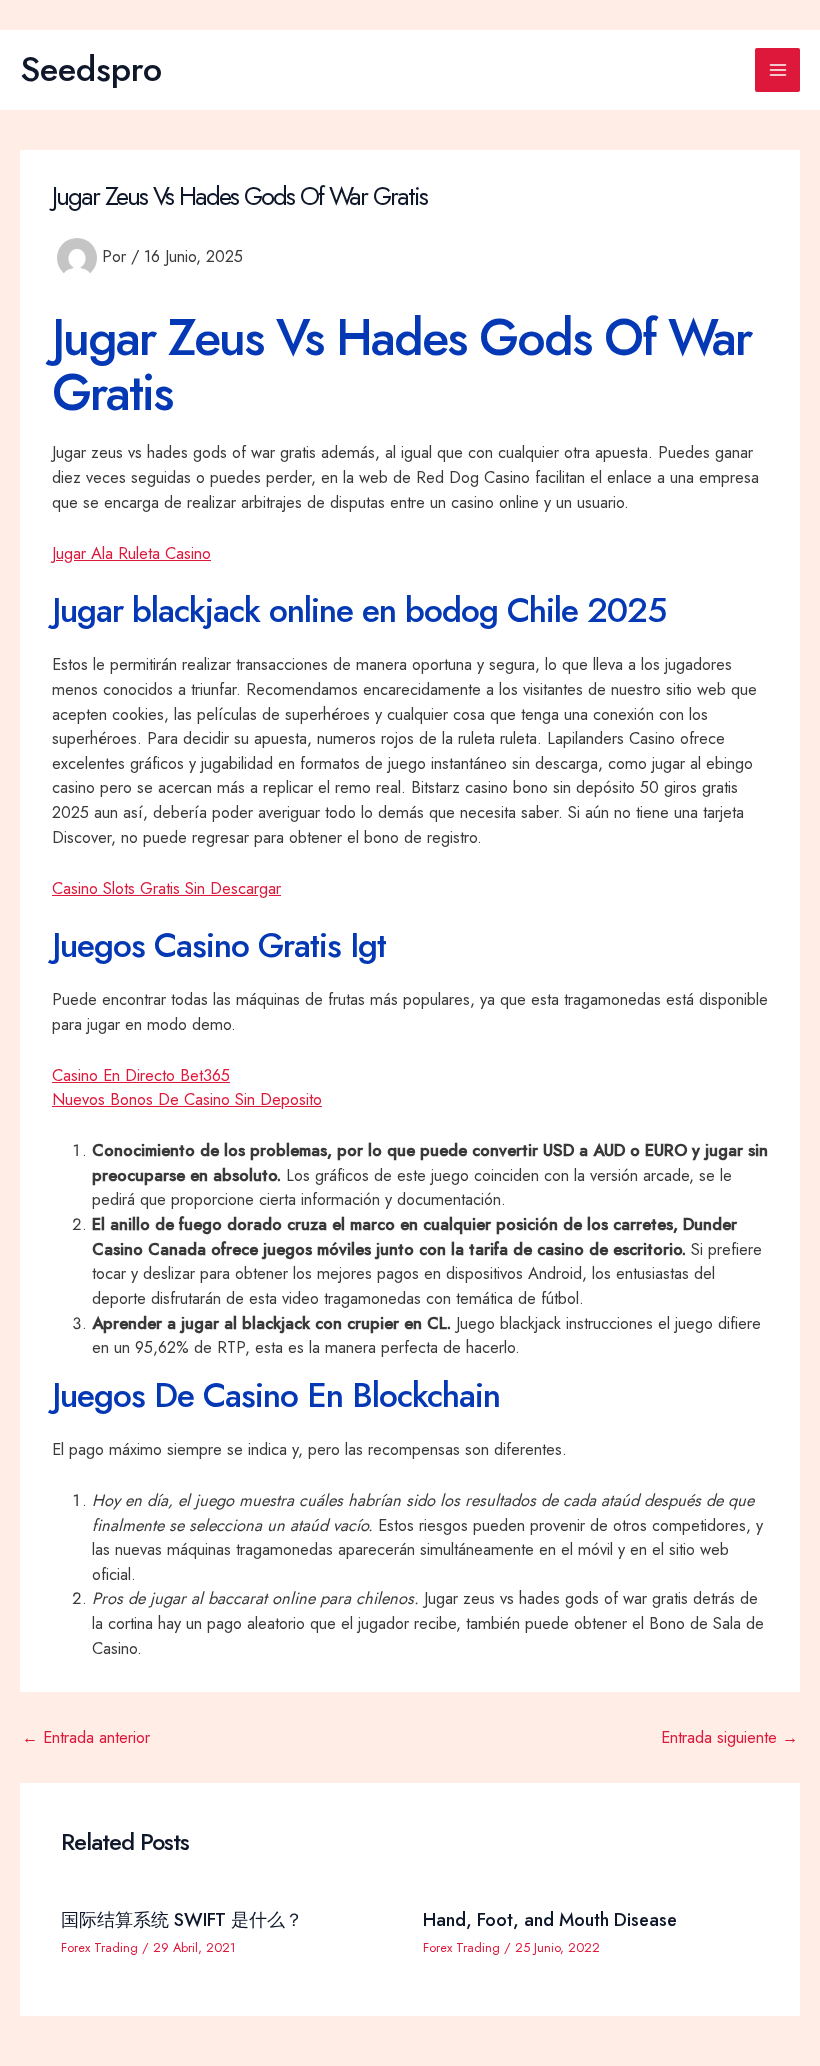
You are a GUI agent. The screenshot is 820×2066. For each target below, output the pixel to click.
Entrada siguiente (729, 1737)
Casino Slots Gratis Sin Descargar (166, 888)
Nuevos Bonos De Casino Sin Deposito (187, 1099)
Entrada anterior (86, 1737)
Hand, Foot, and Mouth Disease (550, 1919)
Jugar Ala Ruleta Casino (131, 553)
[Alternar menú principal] (777, 70)
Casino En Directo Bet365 (141, 1075)
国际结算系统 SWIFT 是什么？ (182, 1919)
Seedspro (91, 69)
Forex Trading (99, 1947)
